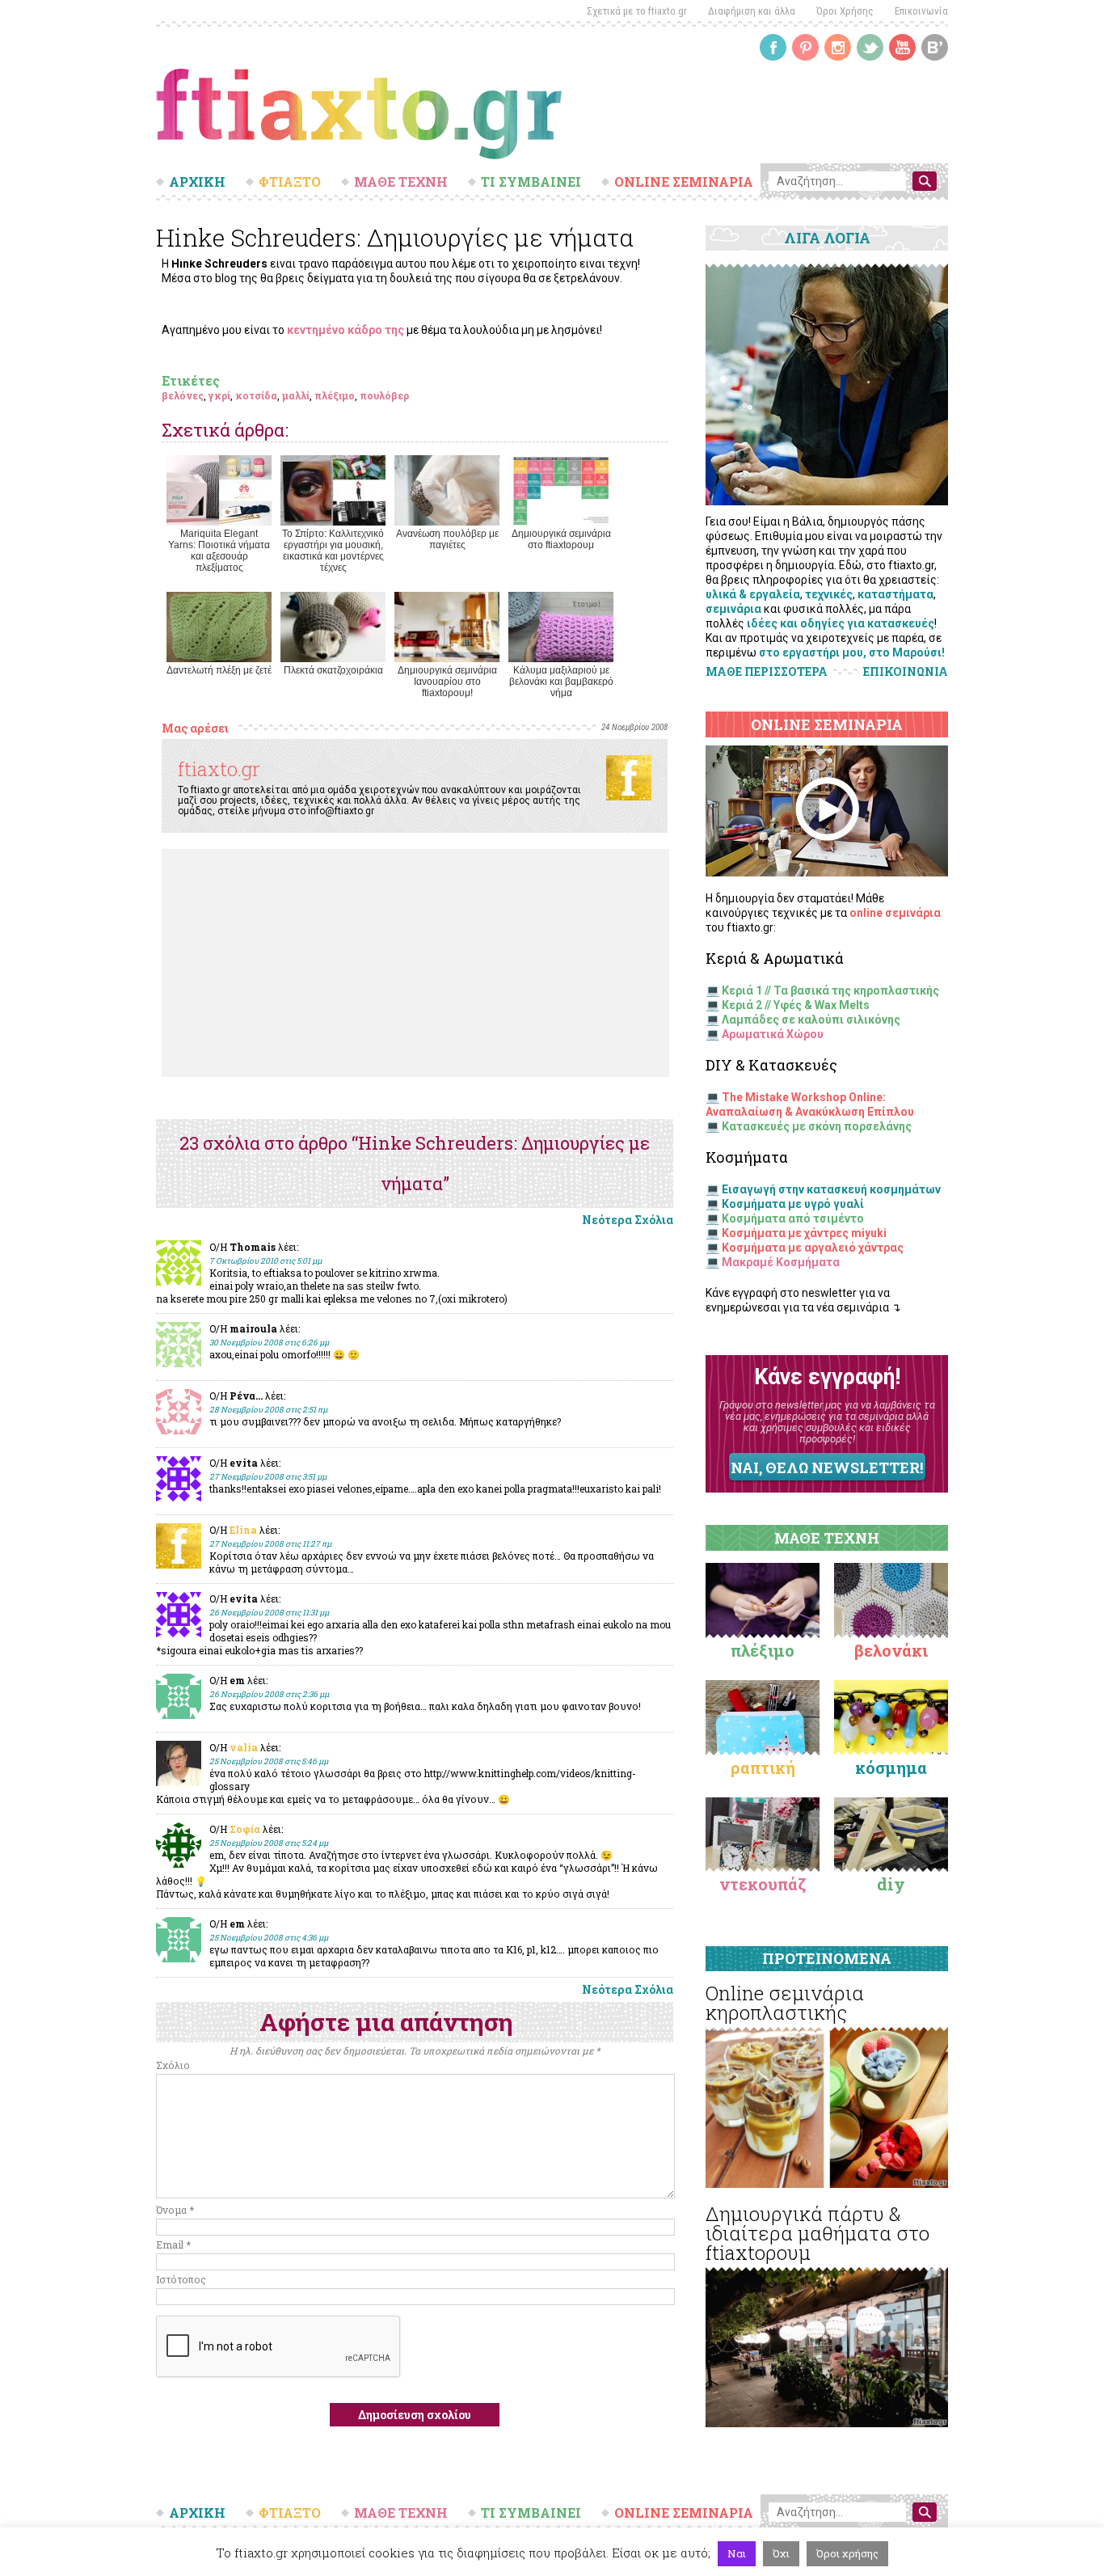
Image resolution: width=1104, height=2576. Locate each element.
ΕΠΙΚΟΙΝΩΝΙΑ (906, 672)
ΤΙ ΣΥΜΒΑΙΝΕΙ (531, 182)
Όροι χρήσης (847, 2553)
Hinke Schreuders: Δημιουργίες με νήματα (395, 237)
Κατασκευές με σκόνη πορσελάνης (817, 1126)
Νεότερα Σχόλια (628, 1220)
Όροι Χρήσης (845, 11)
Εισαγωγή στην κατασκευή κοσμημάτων (831, 1189)
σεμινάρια (733, 609)
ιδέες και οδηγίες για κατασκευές (841, 623)
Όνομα (175, 2210)
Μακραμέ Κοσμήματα (781, 1262)
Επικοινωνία (921, 11)
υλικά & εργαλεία (753, 594)
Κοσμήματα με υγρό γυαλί (793, 1204)
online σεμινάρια (895, 913)
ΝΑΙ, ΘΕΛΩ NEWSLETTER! (827, 1467)
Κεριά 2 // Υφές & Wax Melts (796, 1005)
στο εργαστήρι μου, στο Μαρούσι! (852, 652)
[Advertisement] (415, 963)
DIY (891, 1884)
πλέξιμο (335, 395)
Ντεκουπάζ (763, 1884)
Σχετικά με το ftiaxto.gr (637, 11)
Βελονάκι (891, 1650)
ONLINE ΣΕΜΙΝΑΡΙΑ (684, 182)
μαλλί (296, 395)
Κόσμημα (891, 1767)
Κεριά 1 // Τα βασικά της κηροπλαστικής (830, 990)
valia (244, 1747)
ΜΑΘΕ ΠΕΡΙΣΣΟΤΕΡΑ (767, 671)
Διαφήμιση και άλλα (752, 11)
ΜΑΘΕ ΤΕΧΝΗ (401, 182)
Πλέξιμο (763, 1650)
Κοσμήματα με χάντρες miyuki (804, 1233)
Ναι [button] (737, 2553)
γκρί (219, 395)
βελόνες (183, 395)
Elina (243, 1530)
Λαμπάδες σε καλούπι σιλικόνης (811, 1020)
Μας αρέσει (195, 728)
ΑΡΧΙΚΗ (197, 182)
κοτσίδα (256, 395)
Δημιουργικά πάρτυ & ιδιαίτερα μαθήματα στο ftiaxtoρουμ (817, 2233)
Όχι (781, 2553)
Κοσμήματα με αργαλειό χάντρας (813, 1248)
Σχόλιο (173, 2065)
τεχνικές (829, 594)
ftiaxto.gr (219, 769)
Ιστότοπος (181, 2279)
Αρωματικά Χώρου (773, 1034)
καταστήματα (895, 594)
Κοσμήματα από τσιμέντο (793, 1218)
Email (173, 2244)
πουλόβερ (384, 395)
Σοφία (245, 1829)
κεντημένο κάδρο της (346, 330)
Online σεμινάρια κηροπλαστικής (785, 2003)
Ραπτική (763, 1767)
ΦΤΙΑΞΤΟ (290, 182)
